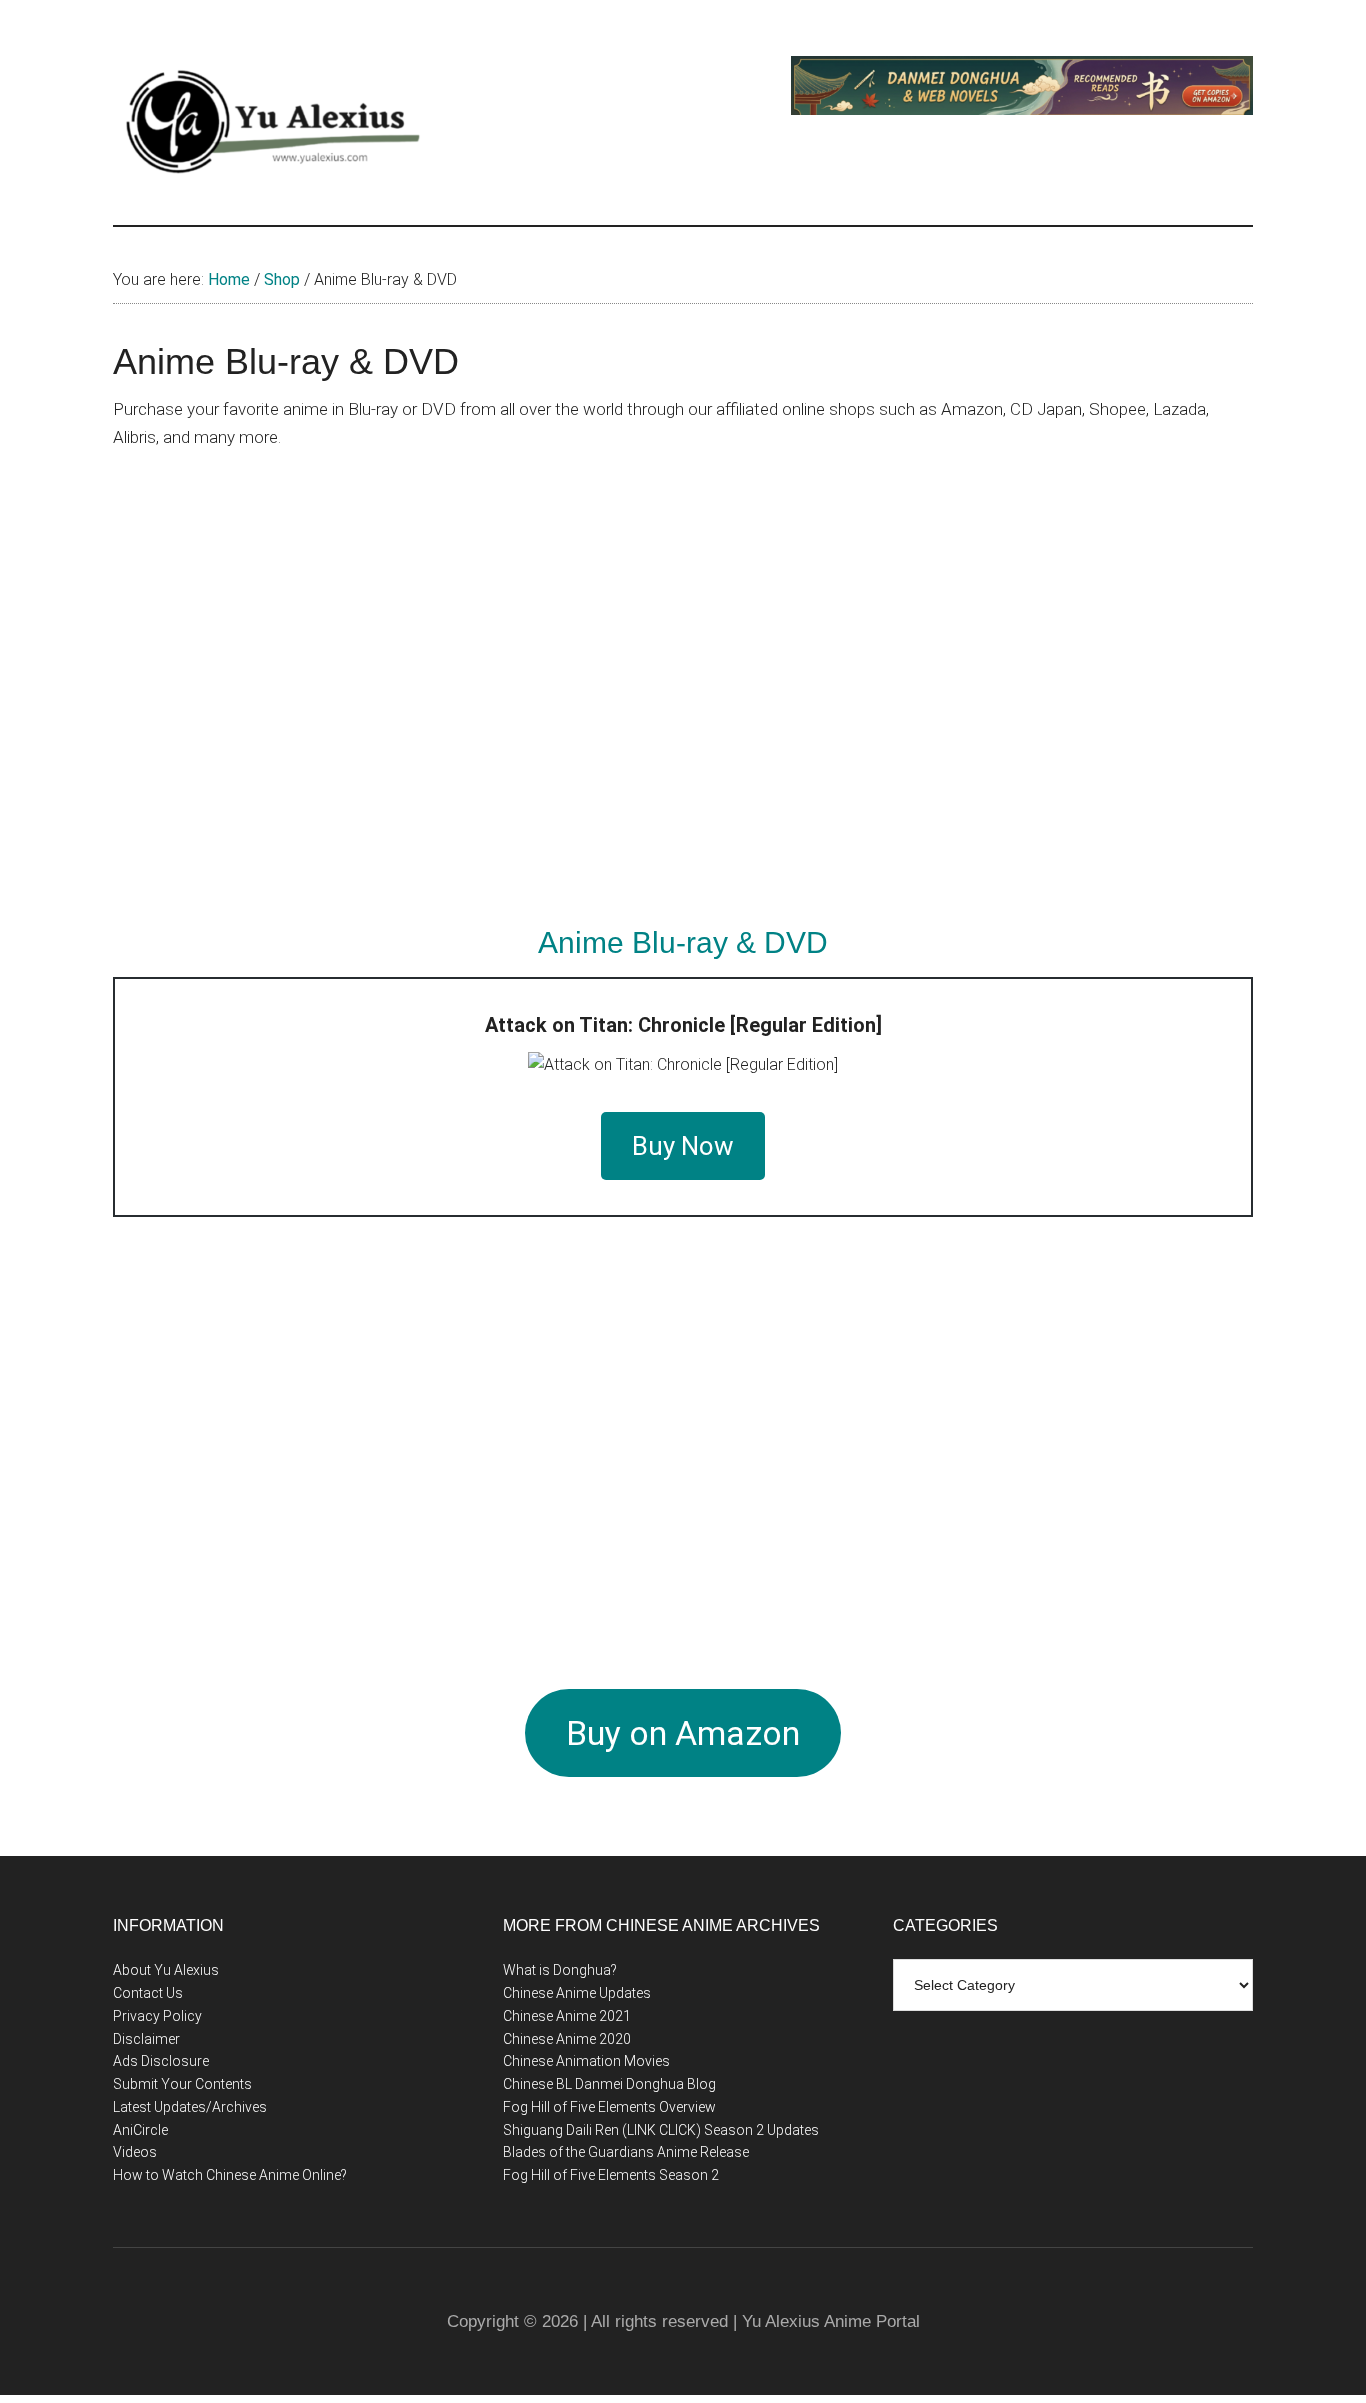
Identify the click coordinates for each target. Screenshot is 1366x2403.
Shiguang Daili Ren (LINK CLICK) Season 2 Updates (661, 2130)
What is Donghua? (560, 1970)
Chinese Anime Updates (577, 1993)
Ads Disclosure (161, 2061)
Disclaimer (146, 2039)
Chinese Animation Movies (586, 2061)
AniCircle (140, 2130)
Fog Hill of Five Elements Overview (609, 2107)
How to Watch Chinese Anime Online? (230, 2175)
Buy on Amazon (683, 1733)
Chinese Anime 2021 (567, 2016)
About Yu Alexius (166, 1970)
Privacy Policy (157, 2016)
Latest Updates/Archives (190, 2107)
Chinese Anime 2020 (567, 2039)
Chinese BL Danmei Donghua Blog (609, 2084)
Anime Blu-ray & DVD (683, 942)
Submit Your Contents (182, 2084)
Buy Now (683, 1146)
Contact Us (148, 1993)
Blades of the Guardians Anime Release (626, 2152)
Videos (135, 2152)
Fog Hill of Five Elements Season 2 (611, 2175)
